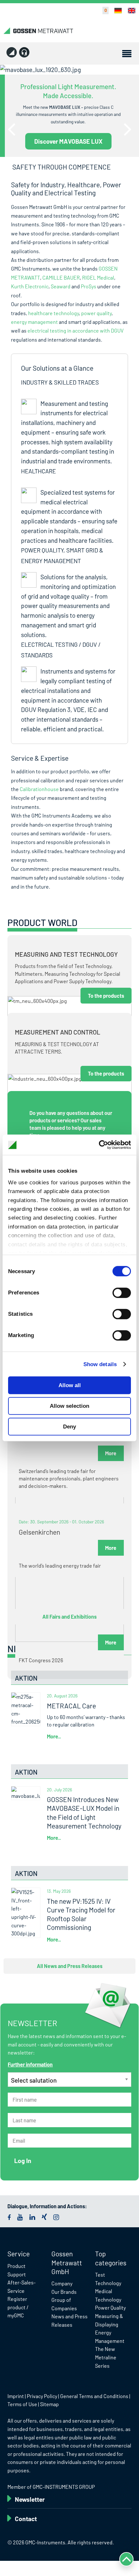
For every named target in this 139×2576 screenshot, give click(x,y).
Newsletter (30, 2499)
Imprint (16, 2396)
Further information (30, 2064)
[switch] (122, 1293)
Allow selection (69, 1406)
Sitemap (49, 2404)
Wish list (102, 10)
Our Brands (64, 2292)
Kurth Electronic (30, 286)
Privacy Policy (42, 2396)
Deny (69, 1427)
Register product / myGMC (18, 2307)
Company (62, 2283)
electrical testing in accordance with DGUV (75, 330)
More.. (54, 1736)
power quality (96, 313)
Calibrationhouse (39, 789)
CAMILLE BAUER (61, 278)
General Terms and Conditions (94, 2396)
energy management (34, 322)
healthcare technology (53, 313)
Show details (100, 1364)
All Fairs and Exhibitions (69, 1617)
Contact (26, 2519)
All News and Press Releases (70, 1966)
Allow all (70, 1385)
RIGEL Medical (98, 278)
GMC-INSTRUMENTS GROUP (64, 2487)
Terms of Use (22, 2404)
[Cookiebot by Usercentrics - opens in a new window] (103, 1145)
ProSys (89, 286)
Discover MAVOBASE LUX (68, 141)
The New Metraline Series (106, 2357)
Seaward (61, 286)
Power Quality (110, 2308)
